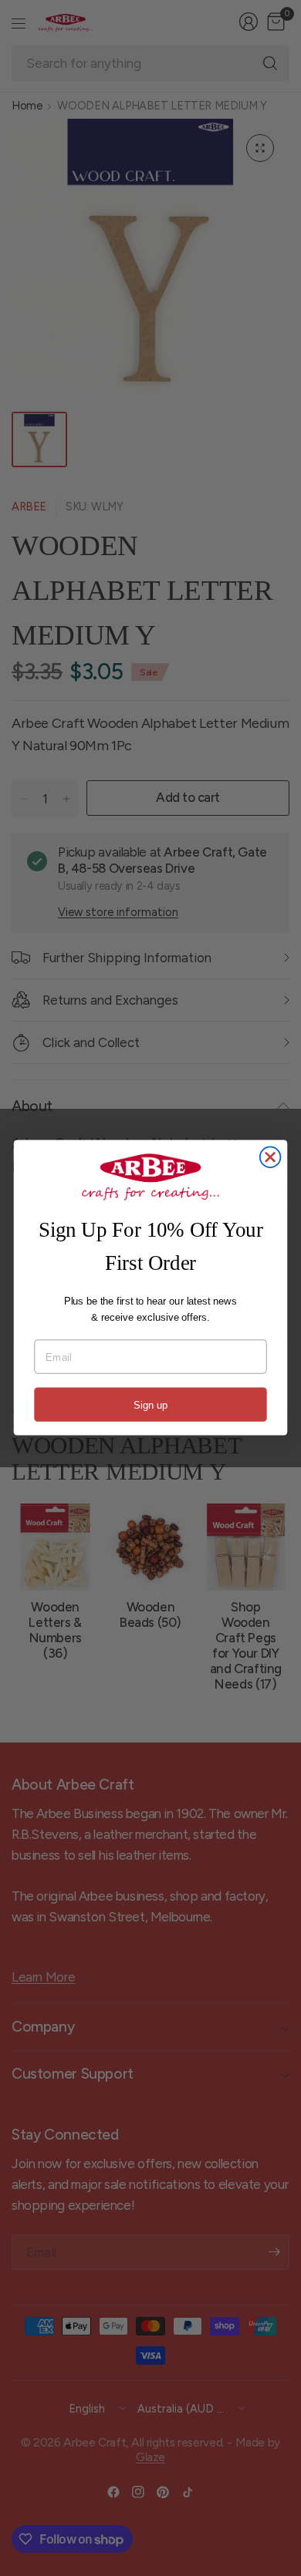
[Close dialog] (271, 1158)
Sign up (150, 1405)
